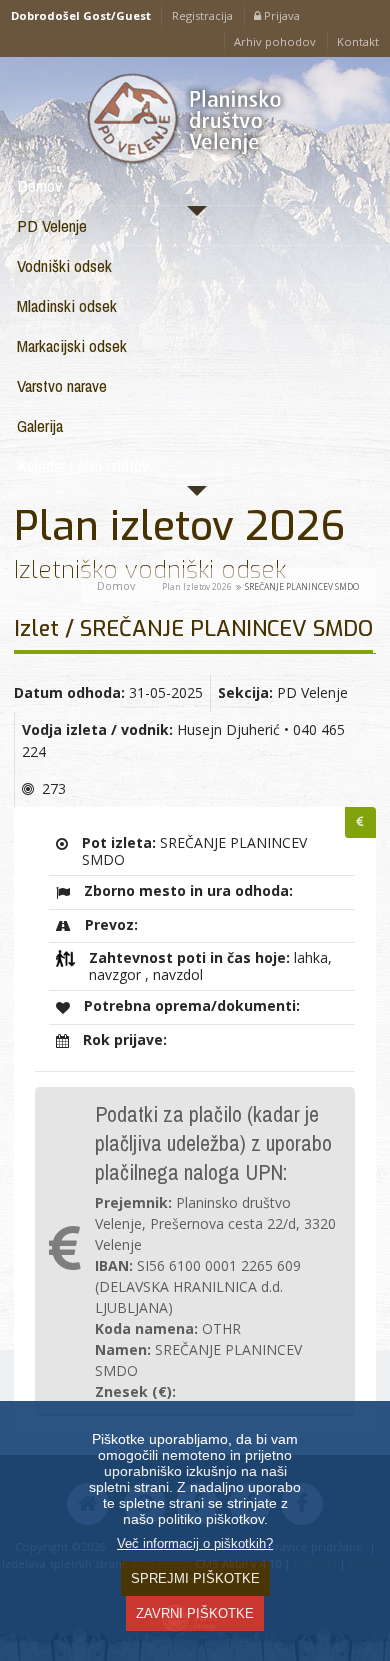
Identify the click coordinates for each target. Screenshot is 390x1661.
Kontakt (358, 41)
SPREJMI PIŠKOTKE (195, 1578)
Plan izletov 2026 (197, 586)
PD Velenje (52, 225)
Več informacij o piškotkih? (195, 1544)
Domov (39, 185)
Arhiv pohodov (275, 41)
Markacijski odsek (72, 345)
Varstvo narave (62, 385)
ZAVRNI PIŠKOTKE (195, 1613)
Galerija (40, 425)
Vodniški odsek (64, 265)
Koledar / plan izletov (83, 465)
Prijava (280, 15)
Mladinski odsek (67, 305)
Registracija (202, 15)
